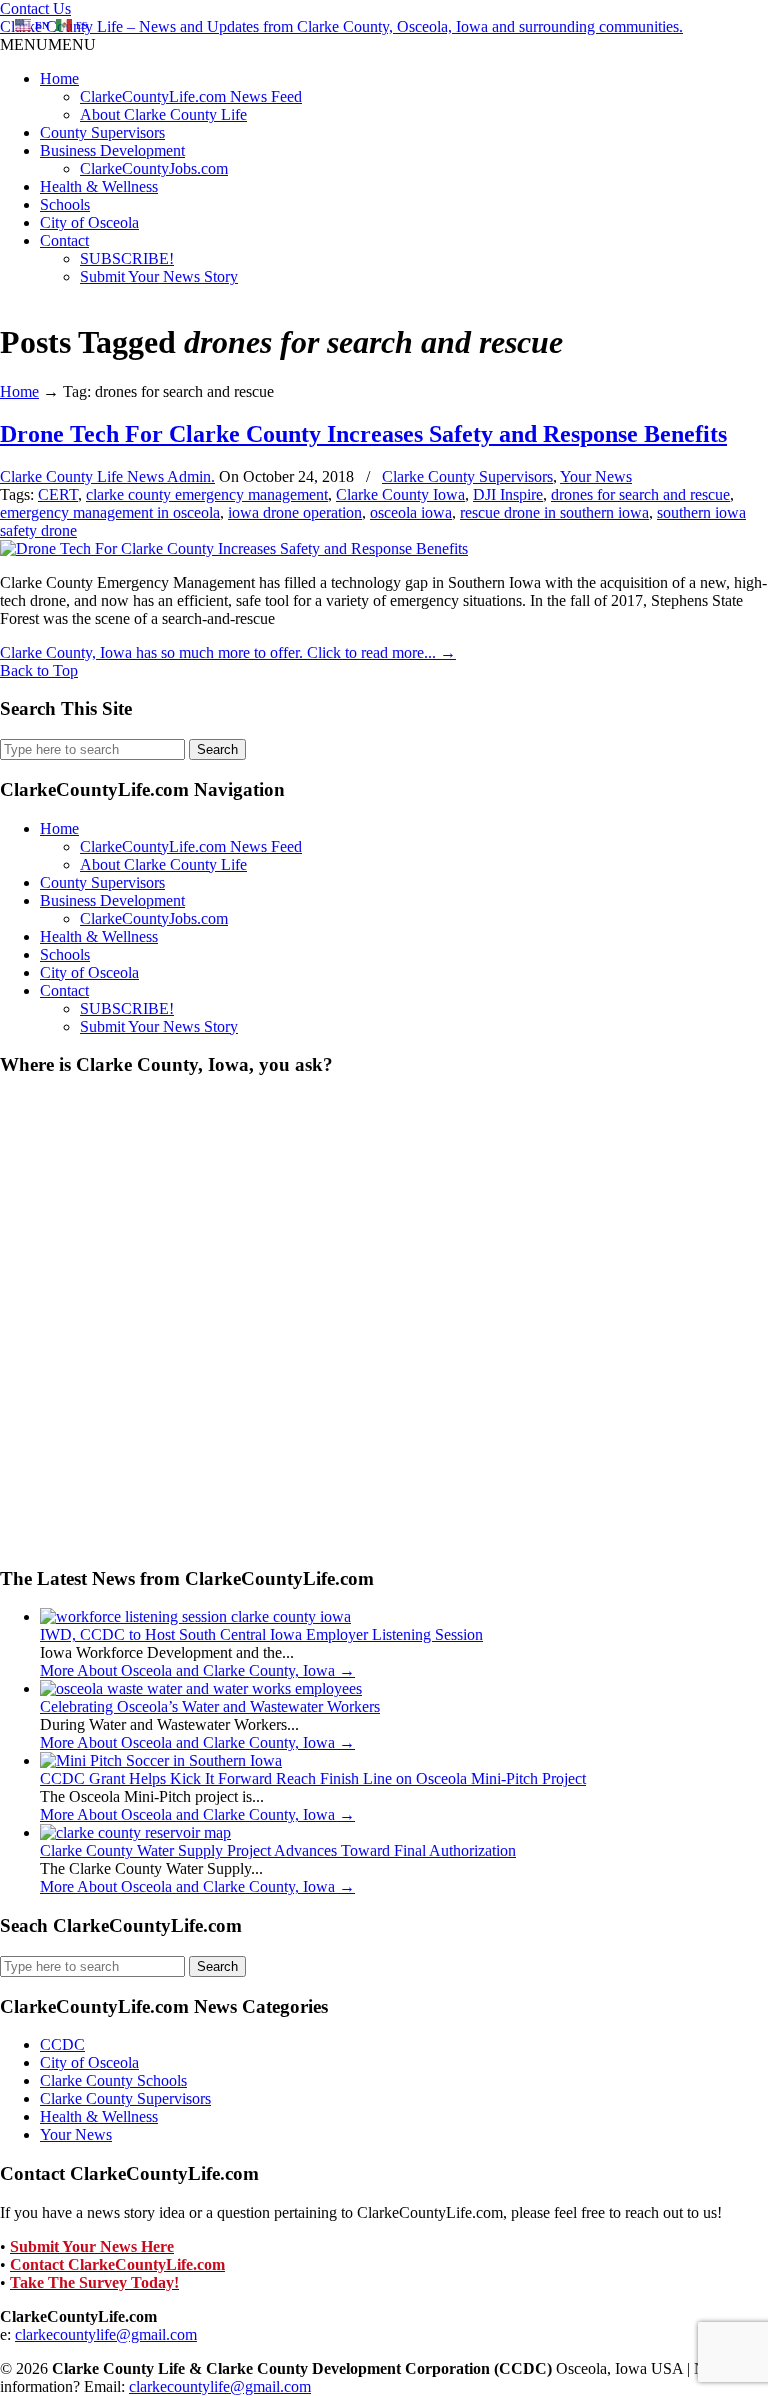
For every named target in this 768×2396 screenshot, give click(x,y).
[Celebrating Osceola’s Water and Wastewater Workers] (201, 1688)
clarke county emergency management (207, 494)
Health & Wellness (99, 186)
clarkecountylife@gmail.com (106, 2334)
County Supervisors (102, 132)
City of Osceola (89, 222)
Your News (596, 476)
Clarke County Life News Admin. (107, 476)
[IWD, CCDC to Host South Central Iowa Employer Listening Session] (195, 1616)
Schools (65, 204)
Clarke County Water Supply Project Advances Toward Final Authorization (278, 1850)
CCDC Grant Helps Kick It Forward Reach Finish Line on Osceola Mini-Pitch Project (313, 1778)
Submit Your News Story (159, 276)
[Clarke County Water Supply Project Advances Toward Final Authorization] (135, 1832)
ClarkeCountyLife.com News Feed (191, 96)
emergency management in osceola (110, 512)
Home (59, 78)
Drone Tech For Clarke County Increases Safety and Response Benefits (363, 434)
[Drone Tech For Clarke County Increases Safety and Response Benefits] (234, 548)
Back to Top (39, 670)
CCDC (62, 2044)
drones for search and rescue (640, 494)
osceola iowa (411, 512)
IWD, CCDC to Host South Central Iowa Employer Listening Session (261, 1634)
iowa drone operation (295, 512)
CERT (58, 494)
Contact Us (35, 8)
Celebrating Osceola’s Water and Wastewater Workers (210, 1706)
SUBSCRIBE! (127, 258)
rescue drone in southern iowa (554, 512)
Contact (64, 240)
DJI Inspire (508, 494)
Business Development (112, 150)
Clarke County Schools (113, 2080)
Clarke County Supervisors (467, 476)
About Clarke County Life (163, 114)
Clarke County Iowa (400, 494)
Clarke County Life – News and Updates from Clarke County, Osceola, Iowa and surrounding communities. (341, 26)
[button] (48, 44)
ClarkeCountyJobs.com (154, 168)
